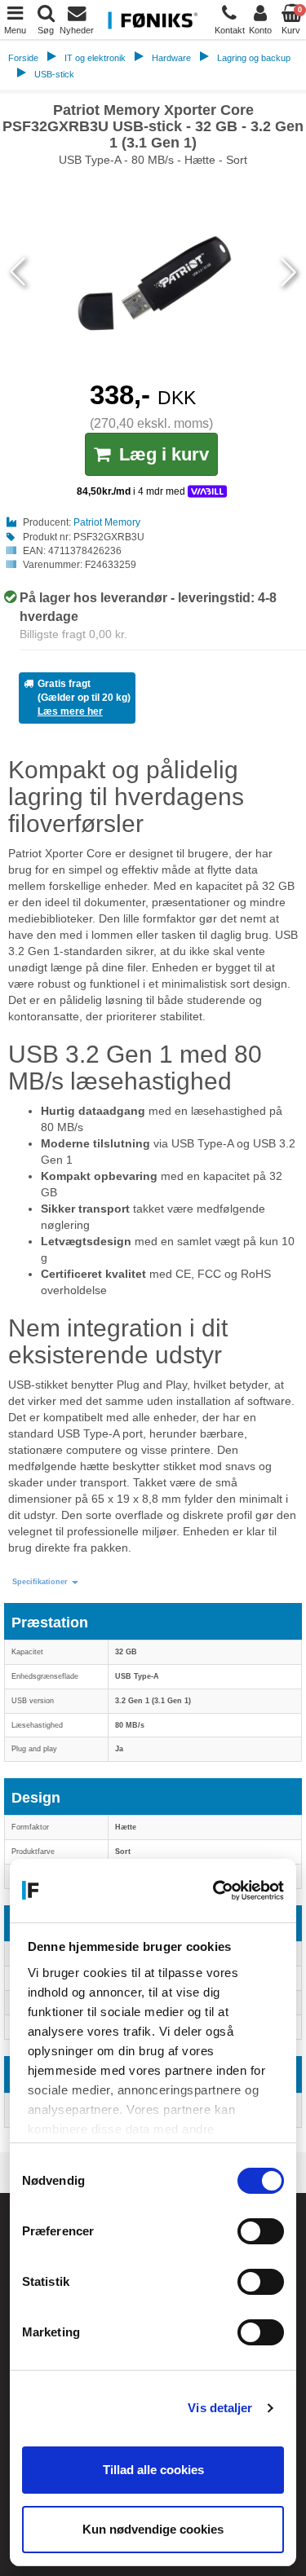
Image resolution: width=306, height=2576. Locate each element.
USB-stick (54, 74)
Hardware (171, 58)
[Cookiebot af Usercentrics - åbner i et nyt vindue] (216, 1891)
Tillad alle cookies (153, 2470)
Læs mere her (70, 711)
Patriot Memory (107, 522)
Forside (23, 58)
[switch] (261, 2231)
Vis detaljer (220, 2408)
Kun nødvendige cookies (153, 2529)
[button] (45, 1582)
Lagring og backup (254, 58)
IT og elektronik (95, 58)
